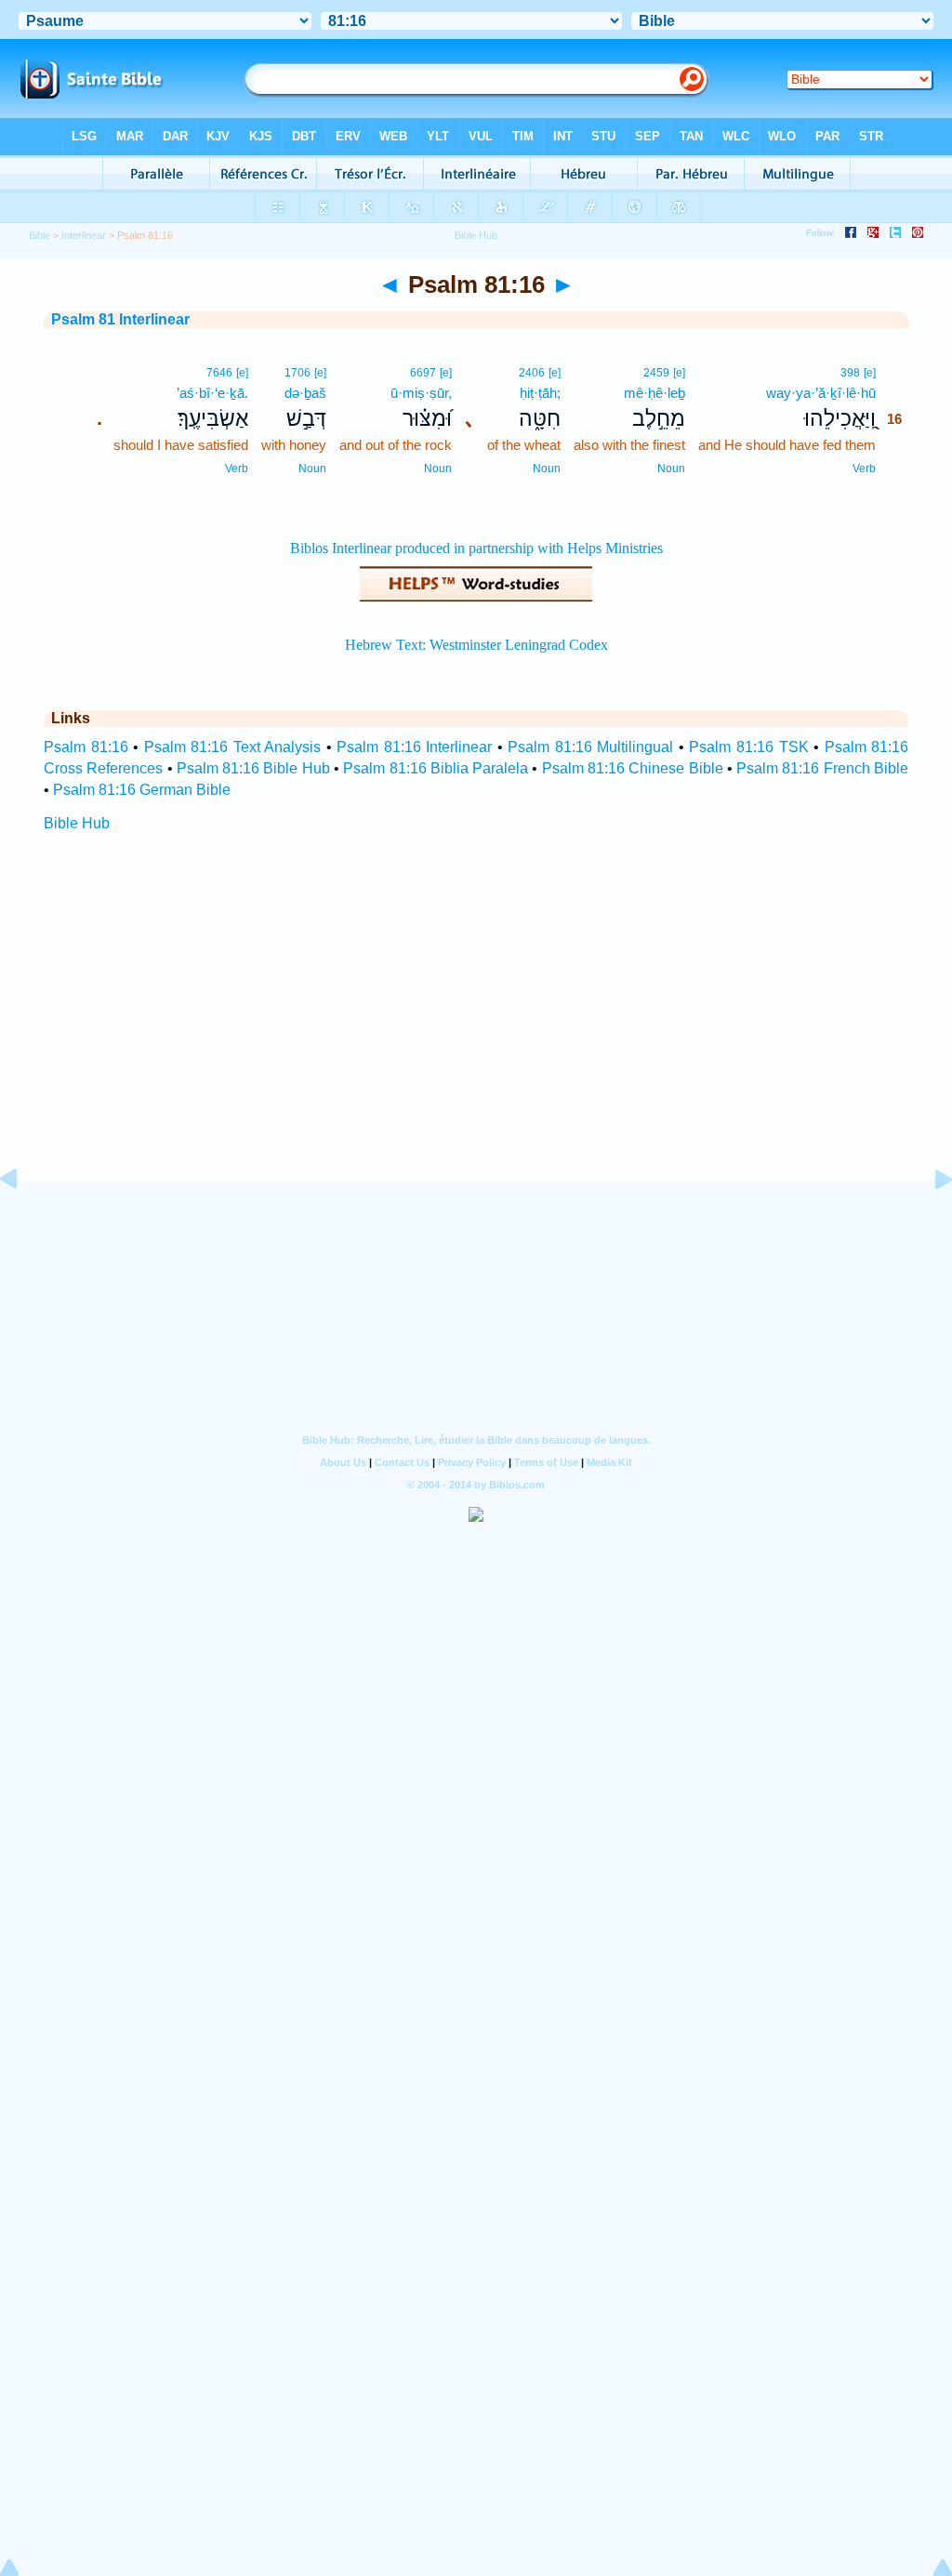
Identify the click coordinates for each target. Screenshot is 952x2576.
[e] (870, 373)
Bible (40, 235)
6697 (423, 373)
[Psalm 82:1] (929, 1221)
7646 (219, 373)
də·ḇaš (305, 393)
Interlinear (84, 235)
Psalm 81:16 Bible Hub (253, 768)
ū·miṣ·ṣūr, (421, 393)
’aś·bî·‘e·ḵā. (212, 393)
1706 (297, 373)
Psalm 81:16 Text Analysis (233, 747)
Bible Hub (77, 823)
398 (850, 373)
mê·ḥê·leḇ (654, 393)
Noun (671, 469)
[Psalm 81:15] (23, 1221)
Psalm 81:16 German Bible (142, 790)
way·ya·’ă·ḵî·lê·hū (821, 393)
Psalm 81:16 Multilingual (590, 747)
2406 (532, 373)
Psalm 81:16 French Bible (822, 768)
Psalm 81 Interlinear (120, 319)
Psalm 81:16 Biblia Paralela (436, 768)
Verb (864, 469)
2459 (656, 373)
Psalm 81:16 (86, 747)
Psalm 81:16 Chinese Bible (633, 768)
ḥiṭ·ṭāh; (540, 393)
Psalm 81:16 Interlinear (414, 747)
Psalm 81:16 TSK (748, 747)
